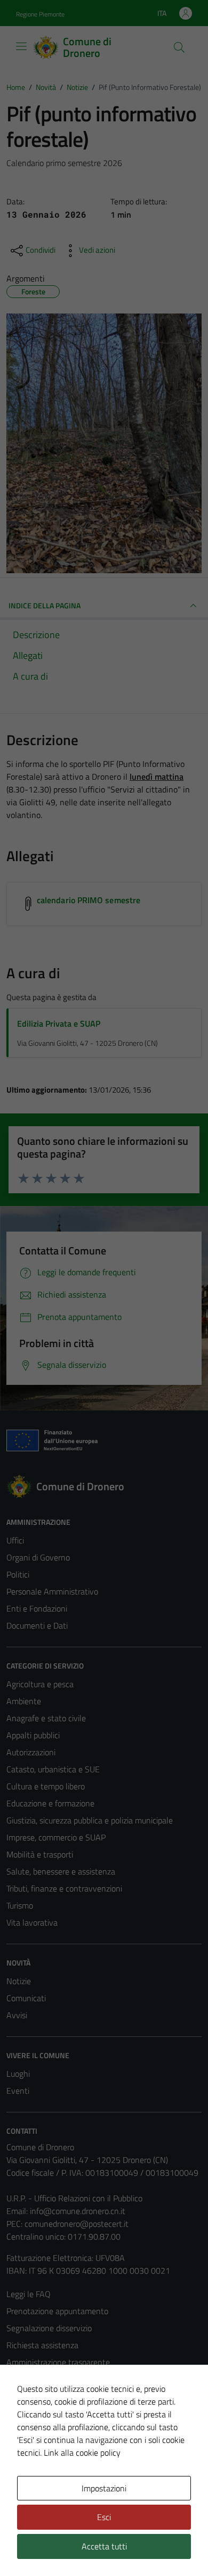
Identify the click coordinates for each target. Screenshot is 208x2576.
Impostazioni (104, 2488)
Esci (104, 2517)
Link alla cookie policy (82, 2453)
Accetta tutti (104, 2546)
